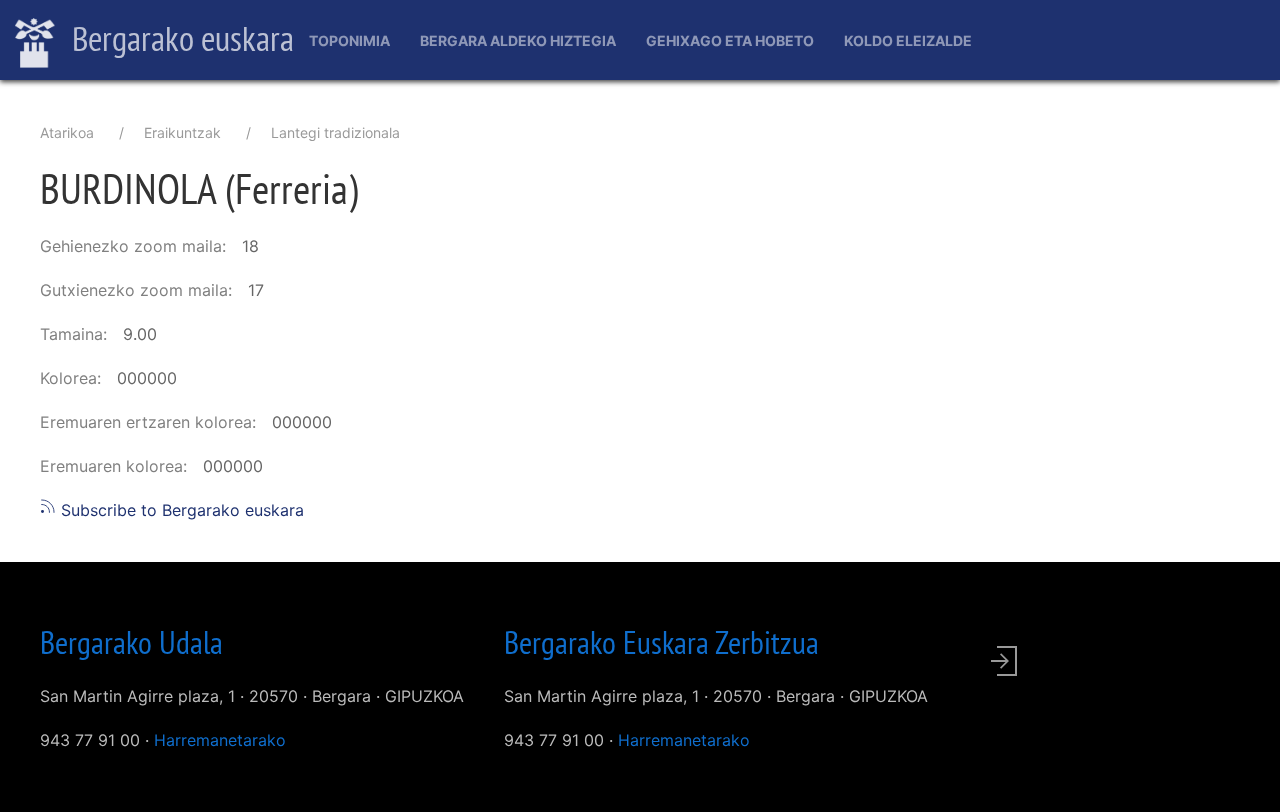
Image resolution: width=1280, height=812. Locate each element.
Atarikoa (67, 132)
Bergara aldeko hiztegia (518, 40)
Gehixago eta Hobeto (730, 40)
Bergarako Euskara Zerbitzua (661, 642)
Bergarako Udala (131, 642)
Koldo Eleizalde (908, 40)
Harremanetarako (220, 740)
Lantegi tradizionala (335, 132)
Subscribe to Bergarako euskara (180, 510)
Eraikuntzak (182, 132)
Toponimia (349, 40)
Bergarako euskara (179, 38)
